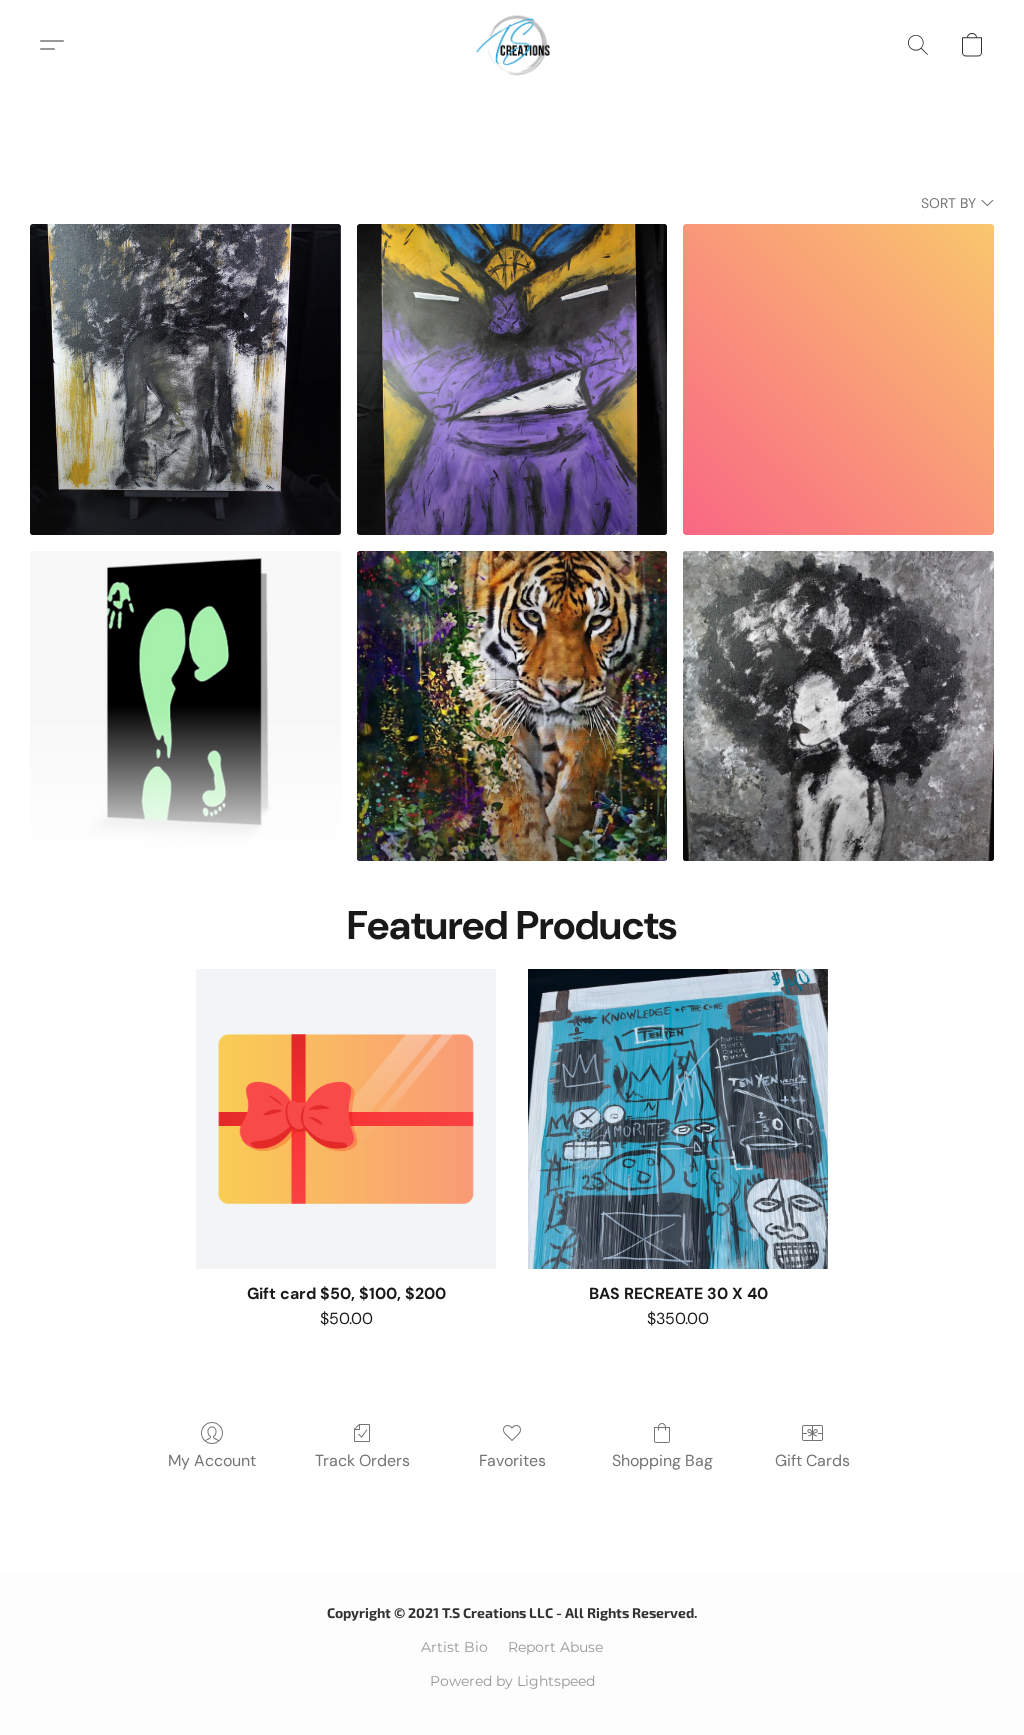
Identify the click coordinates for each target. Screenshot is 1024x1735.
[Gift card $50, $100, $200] (346, 1119)
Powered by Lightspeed (512, 1681)
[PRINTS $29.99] (838, 706)
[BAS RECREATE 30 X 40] (678, 1119)
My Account (212, 1460)
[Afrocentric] (185, 379)
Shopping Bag (662, 1460)
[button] (512, 45)
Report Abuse (555, 1647)
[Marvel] (512, 379)
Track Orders (362, 1460)
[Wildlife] (512, 706)
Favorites (512, 1460)
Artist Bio (454, 1647)
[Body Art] (185, 706)
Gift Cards (812, 1460)
